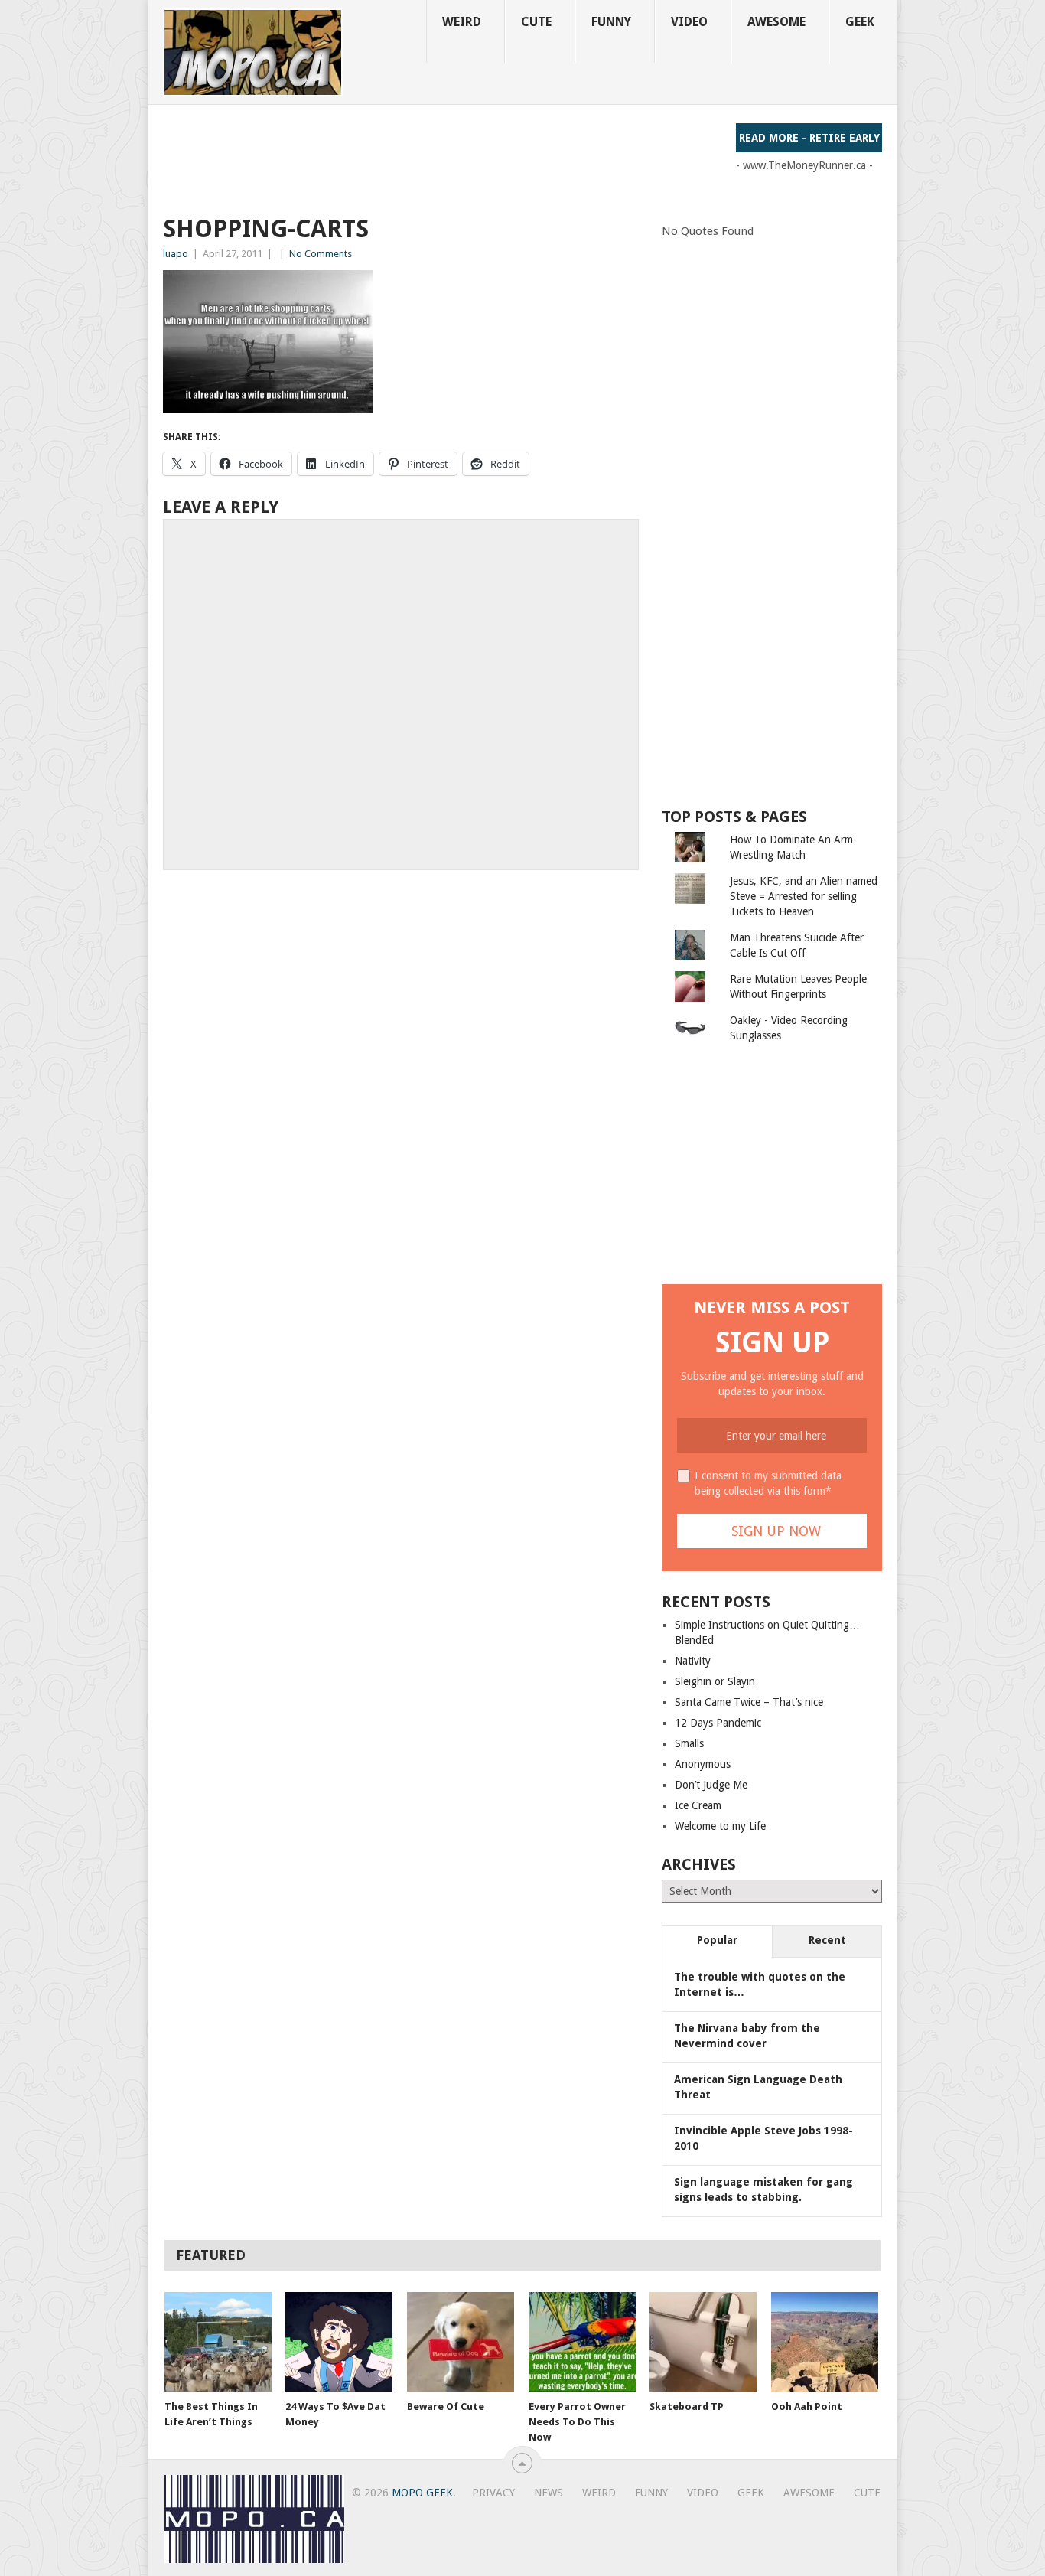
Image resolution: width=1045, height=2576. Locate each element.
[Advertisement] (441, 158)
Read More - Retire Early (809, 138)
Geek (860, 22)
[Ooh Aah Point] (825, 2342)
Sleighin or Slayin (715, 1681)
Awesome (776, 22)
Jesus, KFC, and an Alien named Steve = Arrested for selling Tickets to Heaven (804, 896)
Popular (717, 1940)
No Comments (321, 254)
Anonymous (703, 1764)
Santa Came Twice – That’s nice (749, 1702)
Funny (611, 22)
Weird (462, 22)
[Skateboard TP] (703, 2342)
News (549, 2493)
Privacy (493, 2493)
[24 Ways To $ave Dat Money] (339, 2342)
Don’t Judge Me (711, 1785)
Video (689, 22)
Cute (536, 22)
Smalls (689, 1743)
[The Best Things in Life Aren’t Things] (218, 2342)
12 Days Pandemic (718, 1723)
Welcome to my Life (720, 1826)
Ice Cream (698, 1805)
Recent (827, 1940)
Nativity (693, 1661)
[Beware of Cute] (461, 2342)
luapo (176, 254)
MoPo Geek (422, 2493)
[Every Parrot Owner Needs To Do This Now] (582, 2342)
